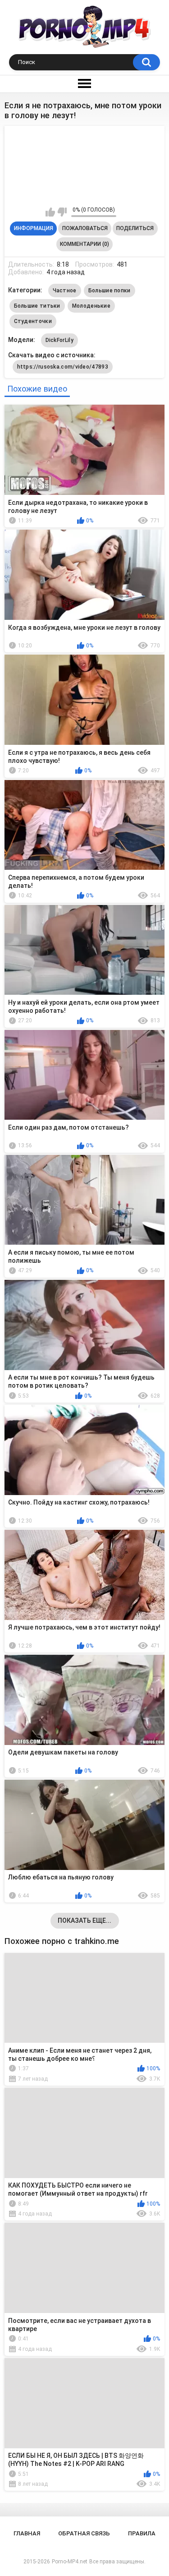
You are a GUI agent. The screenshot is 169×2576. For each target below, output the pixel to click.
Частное (65, 291)
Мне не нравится (62, 212)
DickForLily (59, 340)
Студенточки (33, 321)
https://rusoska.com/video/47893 (63, 367)
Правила (142, 2533)
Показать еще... (84, 1920)
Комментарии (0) (84, 244)
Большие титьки (37, 306)
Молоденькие (91, 306)
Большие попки (110, 291)
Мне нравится (50, 212)
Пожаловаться (85, 228)
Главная (27, 2533)
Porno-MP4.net (70, 2562)
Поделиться (135, 228)
